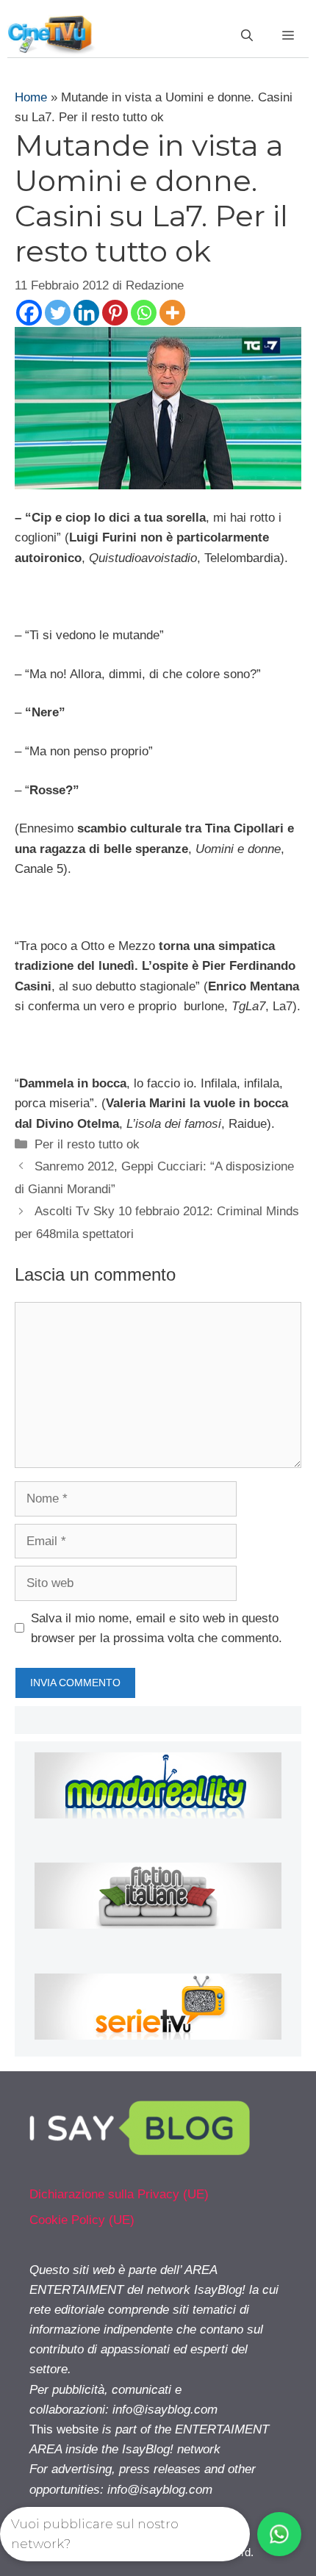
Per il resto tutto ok (87, 1144)
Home (31, 97)
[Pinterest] (115, 313)
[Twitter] (58, 313)
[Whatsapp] (144, 313)
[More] (172, 313)
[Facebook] (29, 313)
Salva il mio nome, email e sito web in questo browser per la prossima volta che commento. (157, 1628)
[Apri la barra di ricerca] (247, 36)
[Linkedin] (86, 313)
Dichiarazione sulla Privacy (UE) (119, 2194)
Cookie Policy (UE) (82, 2220)
